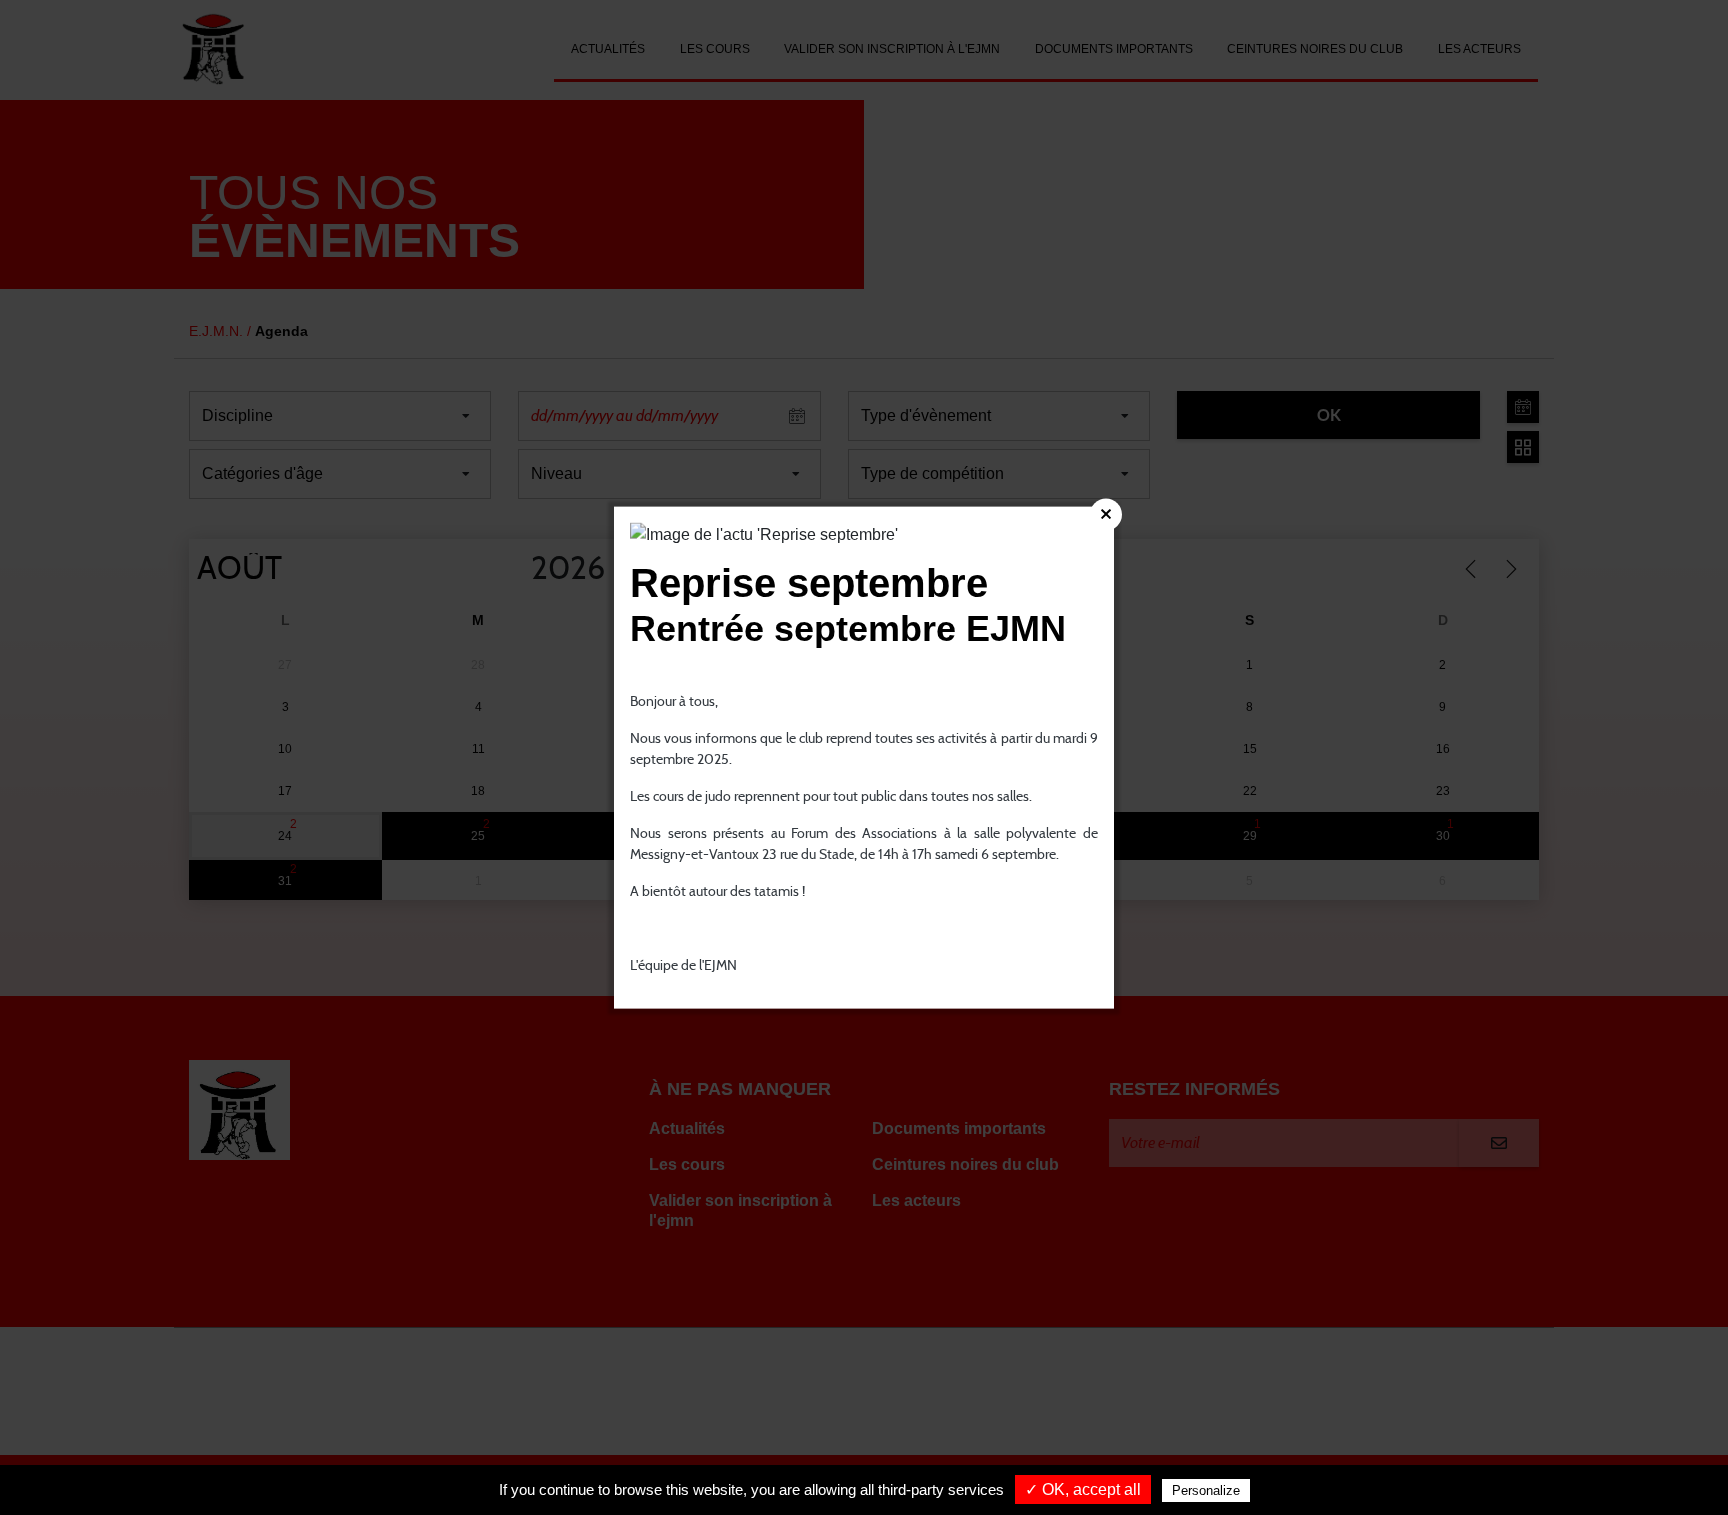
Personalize (1206, 1490)
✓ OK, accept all (1083, 1489)
